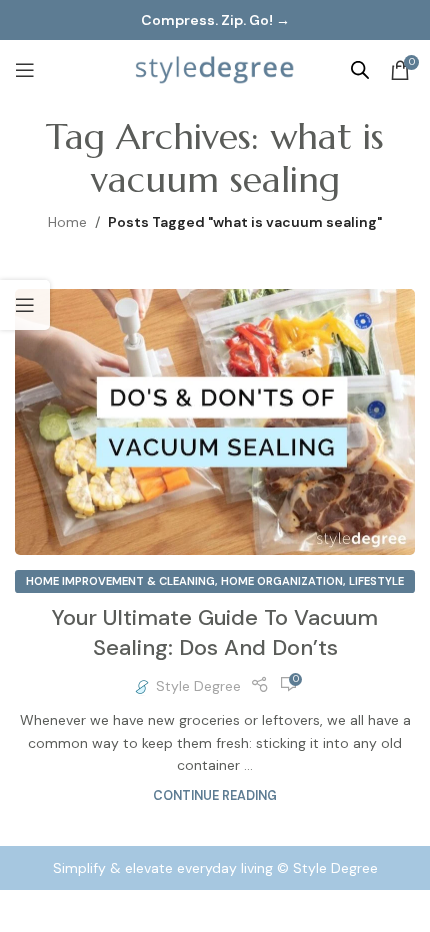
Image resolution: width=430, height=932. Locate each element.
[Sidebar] (25, 305)
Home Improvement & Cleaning (120, 581)
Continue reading (215, 796)
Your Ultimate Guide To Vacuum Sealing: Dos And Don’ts (215, 633)
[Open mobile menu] (25, 70)
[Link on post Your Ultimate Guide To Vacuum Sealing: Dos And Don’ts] (215, 422)
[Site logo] (215, 69)
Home (67, 222)
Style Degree (198, 686)
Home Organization (282, 581)
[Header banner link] (215, 20)
